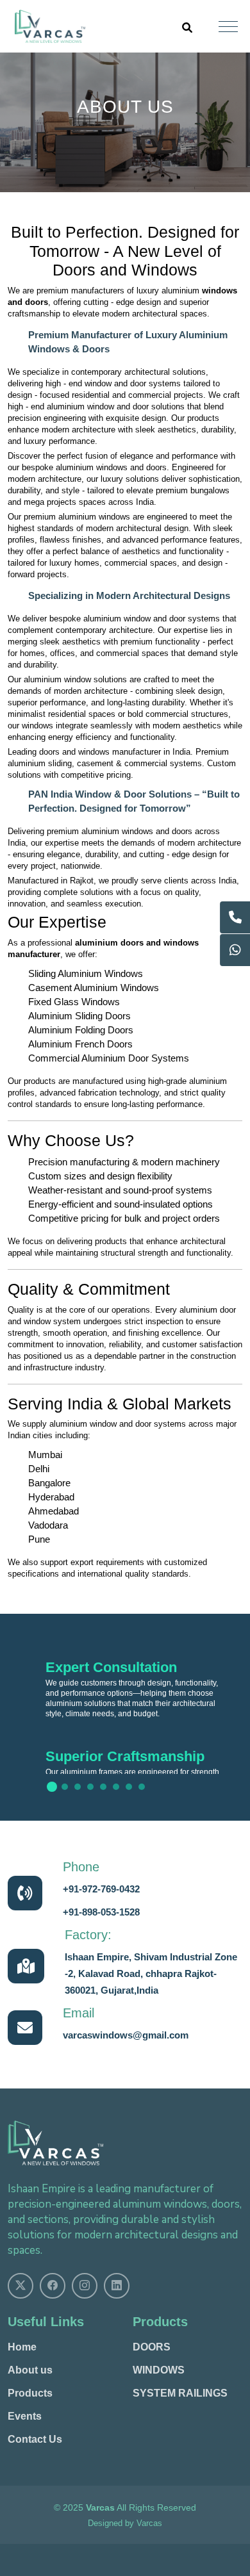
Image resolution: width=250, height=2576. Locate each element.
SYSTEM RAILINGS (180, 2393)
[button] (52, 1787)
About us (30, 2370)
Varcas (149, 2523)
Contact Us (35, 2440)
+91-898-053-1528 (101, 1912)
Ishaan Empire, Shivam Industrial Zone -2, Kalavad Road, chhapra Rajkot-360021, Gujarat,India (151, 1973)
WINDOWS (159, 2370)
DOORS (152, 2347)
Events (25, 2416)
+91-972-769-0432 (101, 1889)
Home (22, 2347)
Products (30, 2393)
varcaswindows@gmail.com (126, 2035)
